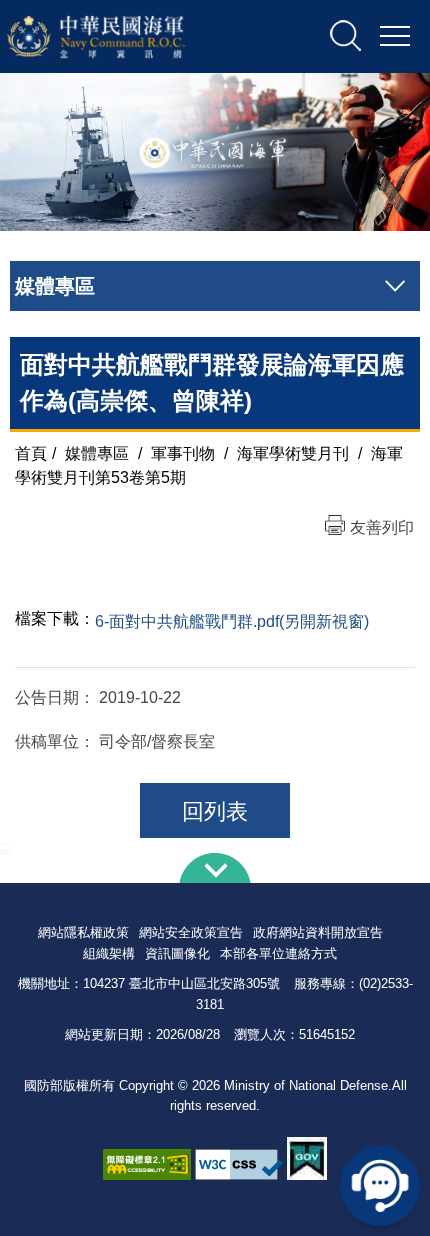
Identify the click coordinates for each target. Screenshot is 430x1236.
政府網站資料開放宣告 (318, 932)
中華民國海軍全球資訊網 (122, 37)
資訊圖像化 (177, 953)
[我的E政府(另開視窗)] (307, 1158)
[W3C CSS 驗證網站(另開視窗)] (239, 1164)
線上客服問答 (380, 1186)
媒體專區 (97, 453)
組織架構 (109, 953)
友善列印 (382, 527)
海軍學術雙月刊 (293, 453)
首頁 (31, 453)
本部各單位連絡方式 (278, 953)
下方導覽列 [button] (215, 868)
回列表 (215, 811)
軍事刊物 (183, 453)
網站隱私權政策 (83, 932)
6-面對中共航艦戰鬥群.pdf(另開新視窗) (232, 621)
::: (6, 846)
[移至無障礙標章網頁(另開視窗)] (147, 1164)
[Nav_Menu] (395, 37)
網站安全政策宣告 (191, 932)
